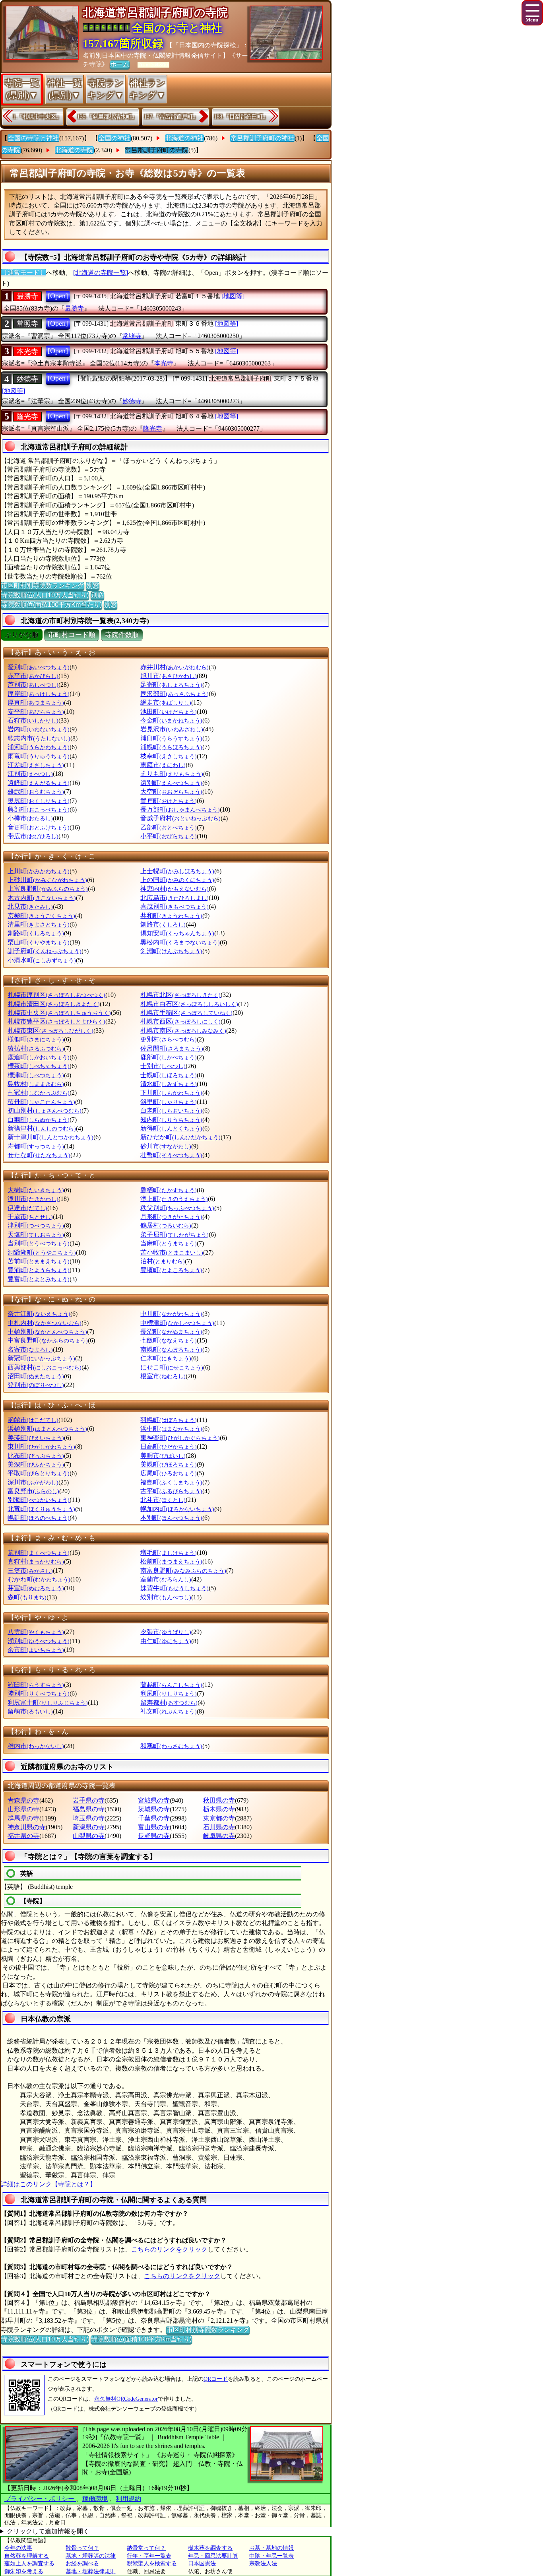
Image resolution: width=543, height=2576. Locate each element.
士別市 (163, 1066)
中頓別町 (47, 1332)
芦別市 (33, 685)
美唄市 (163, 1456)
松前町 (171, 1561)
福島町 (171, 1482)
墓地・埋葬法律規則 (91, 2571)
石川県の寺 (219, 1827)
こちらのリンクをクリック (169, 2249)
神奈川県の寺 (27, 1827)
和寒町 (171, 1746)
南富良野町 (183, 1571)
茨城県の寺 (154, 1809)
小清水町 (42, 960)
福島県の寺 (89, 1809)
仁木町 (166, 1358)
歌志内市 (39, 738)
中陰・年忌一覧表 (271, 2556)
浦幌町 (171, 747)
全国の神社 (114, 138)
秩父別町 (177, 1208)
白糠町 (39, 1120)
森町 (27, 1597)
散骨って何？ (82, 2548)
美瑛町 (36, 1438)
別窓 (93, 586)
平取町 (39, 1473)
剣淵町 (171, 951)
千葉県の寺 (154, 1818)
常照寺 (27, 324)
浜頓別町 (47, 1429)
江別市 (30, 774)
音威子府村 (180, 818)
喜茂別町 (175, 906)
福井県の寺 (23, 1836)
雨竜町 (39, 756)
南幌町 (171, 1349)
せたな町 (39, 1155)
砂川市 (166, 1146)
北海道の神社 (184, 138)
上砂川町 (47, 880)
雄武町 (36, 792)
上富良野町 (48, 889)
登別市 (36, 1385)
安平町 (36, 712)
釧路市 (163, 924)
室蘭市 (166, 1579)
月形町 (171, 1217)
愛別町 (39, 667)
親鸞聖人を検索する (152, 2563)
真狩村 (36, 1561)
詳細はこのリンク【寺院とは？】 (48, 2184)
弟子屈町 (175, 1235)
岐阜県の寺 (219, 1836)
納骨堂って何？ (146, 2548)
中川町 (171, 1314)
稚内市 (36, 1746)
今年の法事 (18, 2548)
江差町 (36, 765)
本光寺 (27, 352)
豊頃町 (171, 1270)
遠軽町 (39, 783)
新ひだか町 (180, 1137)
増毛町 (169, 1553)
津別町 (36, 1225)
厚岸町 (39, 694)
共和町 (171, 916)
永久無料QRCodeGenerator (126, 2399)
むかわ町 (39, 1579)
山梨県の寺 (89, 1836)
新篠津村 (42, 1128)
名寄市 (30, 1349)
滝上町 (174, 1199)
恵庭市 (163, 765)
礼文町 (169, 1711)
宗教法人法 (263, 2563)
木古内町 (42, 898)
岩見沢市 (172, 729)
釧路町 (36, 933)
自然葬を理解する (27, 2556)
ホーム (120, 64)
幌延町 (39, 1518)
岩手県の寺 (89, 1800)
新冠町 (41, 1358)
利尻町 (169, 1693)
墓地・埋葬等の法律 (91, 2556)
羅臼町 (36, 1685)
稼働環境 (95, 2499)
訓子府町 (45, 951)
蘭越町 (171, 1685)
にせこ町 (172, 1367)
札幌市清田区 (54, 1004)
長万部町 (180, 809)
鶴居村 (166, 1225)
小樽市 (30, 818)
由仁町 (166, 1641)
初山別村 (45, 1110)
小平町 (169, 836)
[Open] (58, 296)
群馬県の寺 (23, 1818)
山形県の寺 (23, 1809)
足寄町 (171, 685)
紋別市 (166, 1597)
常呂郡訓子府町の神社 (262, 138)
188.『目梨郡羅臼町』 (241, 117)
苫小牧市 (172, 1252)
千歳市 (30, 1217)
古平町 (171, 1491)
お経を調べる (82, 2563)
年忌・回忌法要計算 (213, 2556)
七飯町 (169, 1340)
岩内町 (39, 729)
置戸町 (169, 801)
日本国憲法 (202, 2563)
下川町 (171, 1093)
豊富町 (39, 1279)
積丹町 (41, 1102)
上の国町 (177, 880)
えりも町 (172, 774)
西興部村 (45, 1367)
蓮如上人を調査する (29, 2563)
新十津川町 (50, 1137)
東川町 (41, 1446)
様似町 (36, 1039)
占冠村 (39, 1093)
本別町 (171, 1518)
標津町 (36, 1075)
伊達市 (27, 1208)
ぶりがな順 (22, 635)
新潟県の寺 (89, 1827)
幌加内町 (177, 1509)
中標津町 (177, 1323)
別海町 (39, 1500)
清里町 (39, 924)
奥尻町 (39, 801)
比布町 (36, 1456)
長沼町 (171, 1332)
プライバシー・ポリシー (40, 2499)
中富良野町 (48, 1340)
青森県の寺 (23, 1800)
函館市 (33, 1420)
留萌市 (30, 1711)
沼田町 (36, 1376)
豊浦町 (39, 1270)
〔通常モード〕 (23, 273)
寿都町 (36, 1146)
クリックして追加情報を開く (48, 2531)
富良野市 (33, 1491)
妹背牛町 (175, 1588)
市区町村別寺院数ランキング (43, 586)
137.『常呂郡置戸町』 (171, 117)
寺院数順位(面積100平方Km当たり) (51, 605)
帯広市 (33, 836)
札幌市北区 (180, 995)
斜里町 (169, 1102)
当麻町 (169, 1243)
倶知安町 (177, 933)
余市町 (36, 1650)
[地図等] (233, 296)
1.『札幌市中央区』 (37, 117)
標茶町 (39, 1066)
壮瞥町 (171, 1155)
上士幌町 (177, 871)
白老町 (171, 1110)
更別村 (169, 1039)
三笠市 (30, 1571)
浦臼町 (171, 738)
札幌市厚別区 (56, 995)
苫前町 (39, 1261)
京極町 (41, 916)
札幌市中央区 (59, 1013)
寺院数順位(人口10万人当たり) (45, 595)
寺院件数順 (122, 635)
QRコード (216, 2379)
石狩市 (33, 720)
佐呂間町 (172, 1048)
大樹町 (36, 1190)
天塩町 (36, 1235)
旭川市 (169, 676)
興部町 (39, 809)
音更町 (39, 827)
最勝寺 (27, 296)
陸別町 (39, 1693)
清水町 (169, 1084)
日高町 (169, 1446)
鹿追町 (39, 1057)
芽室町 (36, 1588)
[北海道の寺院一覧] (101, 273)
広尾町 (169, 1473)
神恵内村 (175, 889)
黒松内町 (180, 942)
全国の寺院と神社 (33, 138)
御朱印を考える (24, 2571)
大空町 (171, 792)
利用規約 (128, 2499)
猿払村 (36, 1048)
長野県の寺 (154, 1836)
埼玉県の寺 (89, 1818)
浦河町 (39, 747)
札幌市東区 (50, 1031)
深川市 (33, 1482)
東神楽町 (180, 1438)
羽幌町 (169, 1420)
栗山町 (39, 942)
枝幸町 (169, 756)
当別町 (39, 1243)
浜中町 (171, 1429)
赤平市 (33, 676)
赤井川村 (175, 667)
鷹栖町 (169, 1190)
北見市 (30, 906)
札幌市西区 (180, 1021)
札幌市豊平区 (56, 1021)
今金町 (171, 720)
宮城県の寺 (154, 1800)
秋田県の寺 (219, 1800)
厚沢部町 (175, 694)
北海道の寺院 (74, 150)
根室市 (163, 1376)
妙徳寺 (27, 379)
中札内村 (45, 1323)
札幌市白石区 (189, 1004)
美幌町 (169, 1464)
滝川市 (33, 1199)
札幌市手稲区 (186, 1013)
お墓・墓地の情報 (271, 2548)
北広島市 (175, 898)
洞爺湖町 (42, 1252)
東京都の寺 (219, 1818)
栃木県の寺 (219, 1809)
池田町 (169, 712)
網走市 (166, 702)
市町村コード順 (72, 635)
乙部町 (169, 827)
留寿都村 (169, 1703)
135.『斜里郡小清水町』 (107, 117)
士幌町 (169, 1075)
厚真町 (36, 702)
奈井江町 (39, 1314)
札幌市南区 (183, 1031)
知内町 (171, 1120)
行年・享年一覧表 (149, 2556)
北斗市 (163, 1500)
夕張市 (166, 1632)
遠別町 (171, 783)
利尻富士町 (48, 1703)
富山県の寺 (154, 1827)
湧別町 (39, 1641)
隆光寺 (27, 417)
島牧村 (36, 1084)
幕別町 (39, 1553)
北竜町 (41, 1509)
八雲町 (36, 1632)
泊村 (163, 1261)
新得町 (171, 1128)
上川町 (39, 871)
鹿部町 (169, 1057)
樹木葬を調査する (210, 2548)
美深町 (36, 1464)
